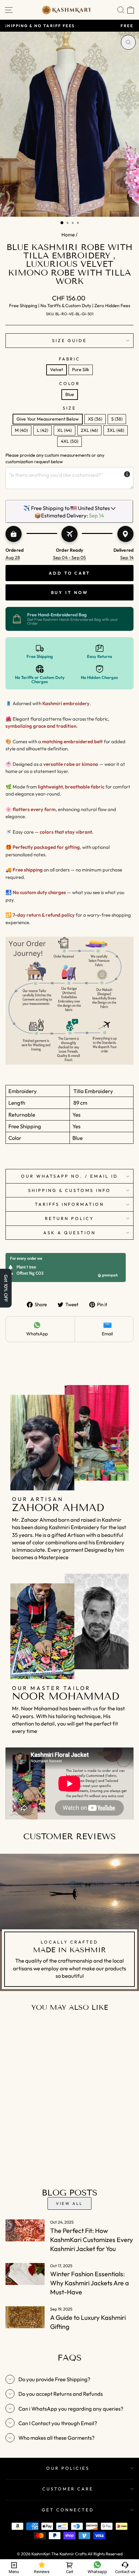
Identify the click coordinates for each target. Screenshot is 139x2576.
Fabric (70, 359)
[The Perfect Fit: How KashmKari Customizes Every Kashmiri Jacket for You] (25, 2230)
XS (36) (95, 419)
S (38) (117, 419)
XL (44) (64, 430)
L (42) (43, 430)
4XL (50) (69, 441)
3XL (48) (116, 430)
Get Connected (68, 2510)
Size (69, 408)
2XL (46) (89, 430)
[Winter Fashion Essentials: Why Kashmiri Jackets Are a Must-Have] (25, 2274)
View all (69, 2203)
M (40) (21, 430)
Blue (70, 394)
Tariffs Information (70, 1204)
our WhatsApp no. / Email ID (69, 1176)
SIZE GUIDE (70, 340)
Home (68, 235)
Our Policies (68, 2468)
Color (70, 383)
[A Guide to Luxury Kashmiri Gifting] (25, 2317)
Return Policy (69, 1218)
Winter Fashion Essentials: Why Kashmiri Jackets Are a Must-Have (90, 2283)
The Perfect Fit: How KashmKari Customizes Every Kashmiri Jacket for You (91, 2240)
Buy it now (70, 592)
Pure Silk (81, 370)
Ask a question (69, 1233)
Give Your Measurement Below (48, 419)
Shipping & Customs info (69, 1190)
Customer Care (68, 2489)
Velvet (57, 370)
